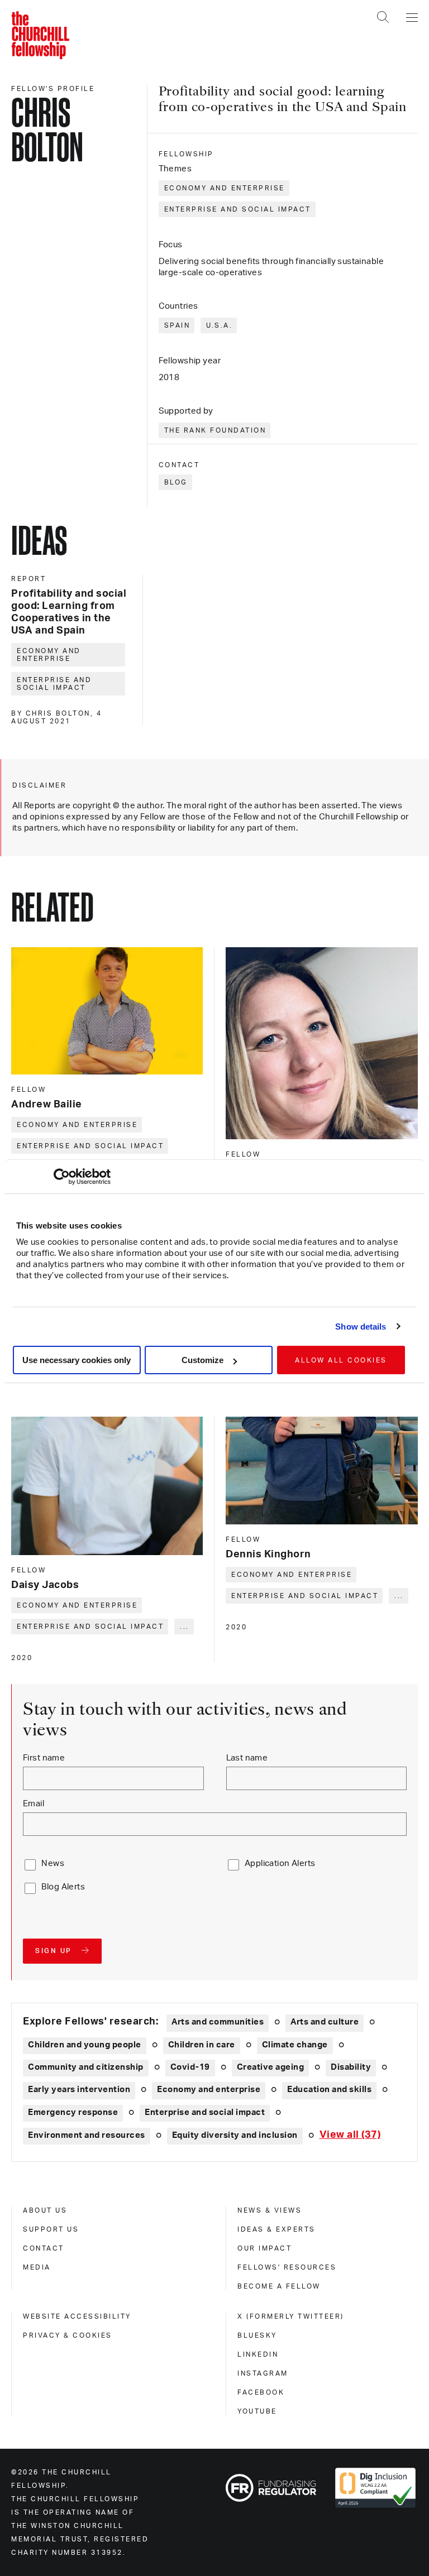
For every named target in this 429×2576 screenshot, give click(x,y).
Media (37, 2267)
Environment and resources (87, 2135)
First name (44, 1758)
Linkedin (258, 2354)
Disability (351, 2067)
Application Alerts (280, 1863)
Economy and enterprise (225, 188)
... (185, 1627)
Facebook (261, 2392)
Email (34, 1804)
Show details (361, 1327)
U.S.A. (219, 325)
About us (45, 2210)
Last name (247, 1758)
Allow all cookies (341, 1360)
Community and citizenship (86, 2067)
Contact (44, 2248)
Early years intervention (79, 2090)
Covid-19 (190, 2067)
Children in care (202, 2045)
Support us (51, 2229)
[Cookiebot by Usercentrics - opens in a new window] (62, 1177)
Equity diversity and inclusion (235, 2135)
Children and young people (85, 2045)
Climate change (295, 2045)
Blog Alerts (63, 1887)
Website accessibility (77, 2316)
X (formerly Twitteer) (291, 2316)
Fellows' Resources (287, 2267)
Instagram (263, 2373)
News (53, 1863)
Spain (177, 325)
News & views (270, 2210)
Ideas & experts (277, 2229)
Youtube (257, 2411)
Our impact (264, 2248)
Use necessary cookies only (77, 1360)
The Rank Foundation (215, 430)
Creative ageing (271, 2067)
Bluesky (257, 2335)
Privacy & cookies (68, 2335)
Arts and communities (218, 2022)
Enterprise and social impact (238, 209)
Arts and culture (325, 2022)
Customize (202, 1360)
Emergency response (73, 2112)
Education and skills (329, 2090)
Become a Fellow (279, 2286)
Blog (176, 482)
